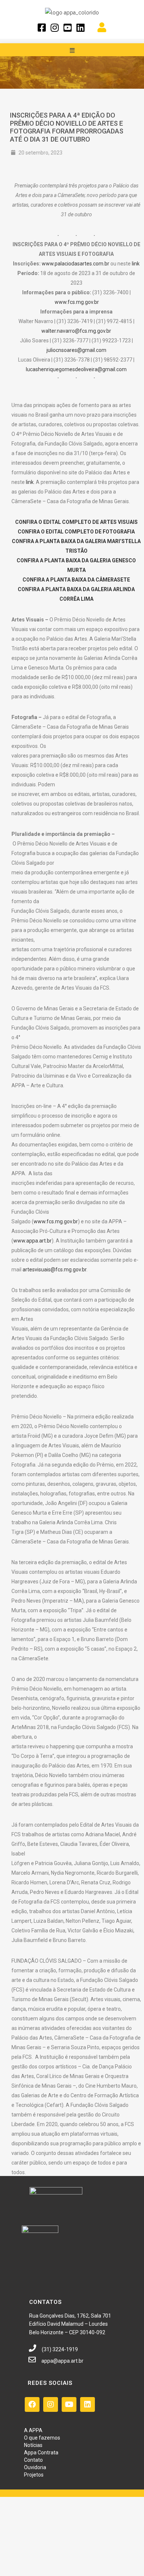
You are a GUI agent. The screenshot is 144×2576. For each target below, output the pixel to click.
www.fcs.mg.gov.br (77, 302)
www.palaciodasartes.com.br (76, 264)
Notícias (33, 2445)
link (136, 264)
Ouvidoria (35, 2467)
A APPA (33, 2430)
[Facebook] (32, 2404)
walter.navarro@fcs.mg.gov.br (76, 331)
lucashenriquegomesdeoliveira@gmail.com (76, 369)
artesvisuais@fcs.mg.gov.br (54, 1270)
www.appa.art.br (32, 1241)
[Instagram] (51, 2404)
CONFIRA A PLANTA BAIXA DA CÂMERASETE (76, 580)
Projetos (34, 2475)
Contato (33, 2460)
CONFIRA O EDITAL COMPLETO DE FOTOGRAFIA (76, 532)
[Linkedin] (88, 2404)
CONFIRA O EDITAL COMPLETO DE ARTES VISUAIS (76, 522)
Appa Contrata (41, 2453)
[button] (72, 50)
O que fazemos (42, 2438)
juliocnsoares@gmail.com (76, 350)
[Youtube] (69, 2404)
